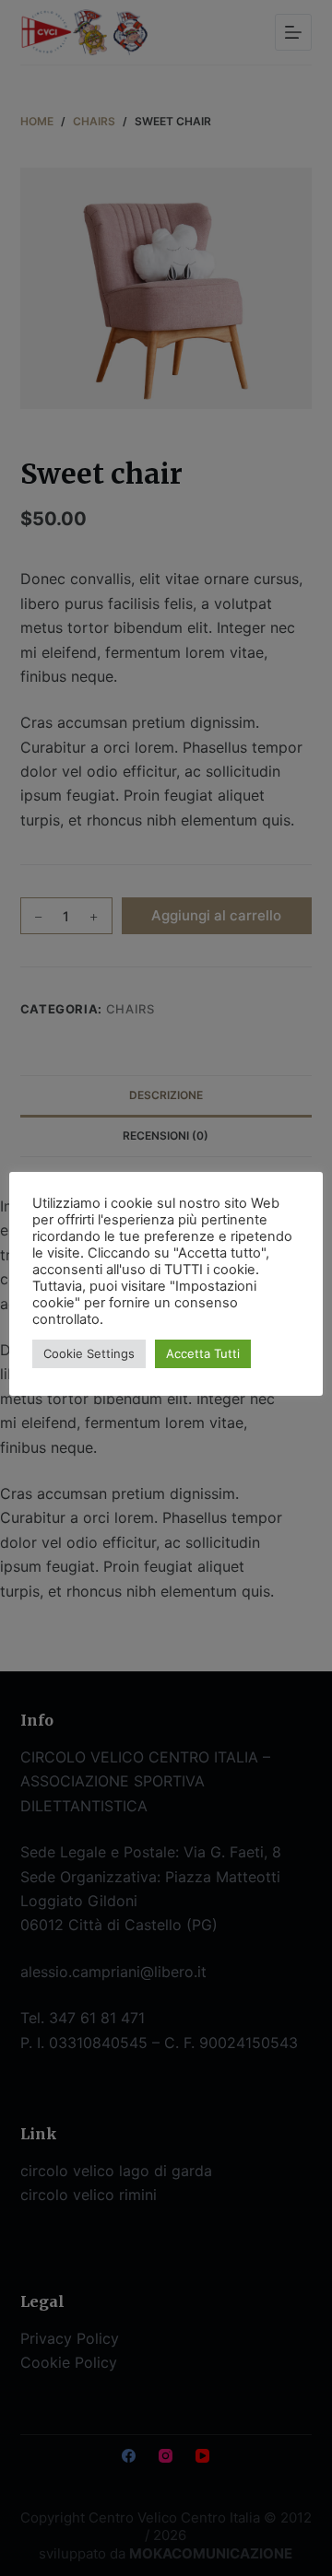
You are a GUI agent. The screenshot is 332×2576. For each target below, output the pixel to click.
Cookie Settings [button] (89, 1353)
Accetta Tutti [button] (203, 1353)
